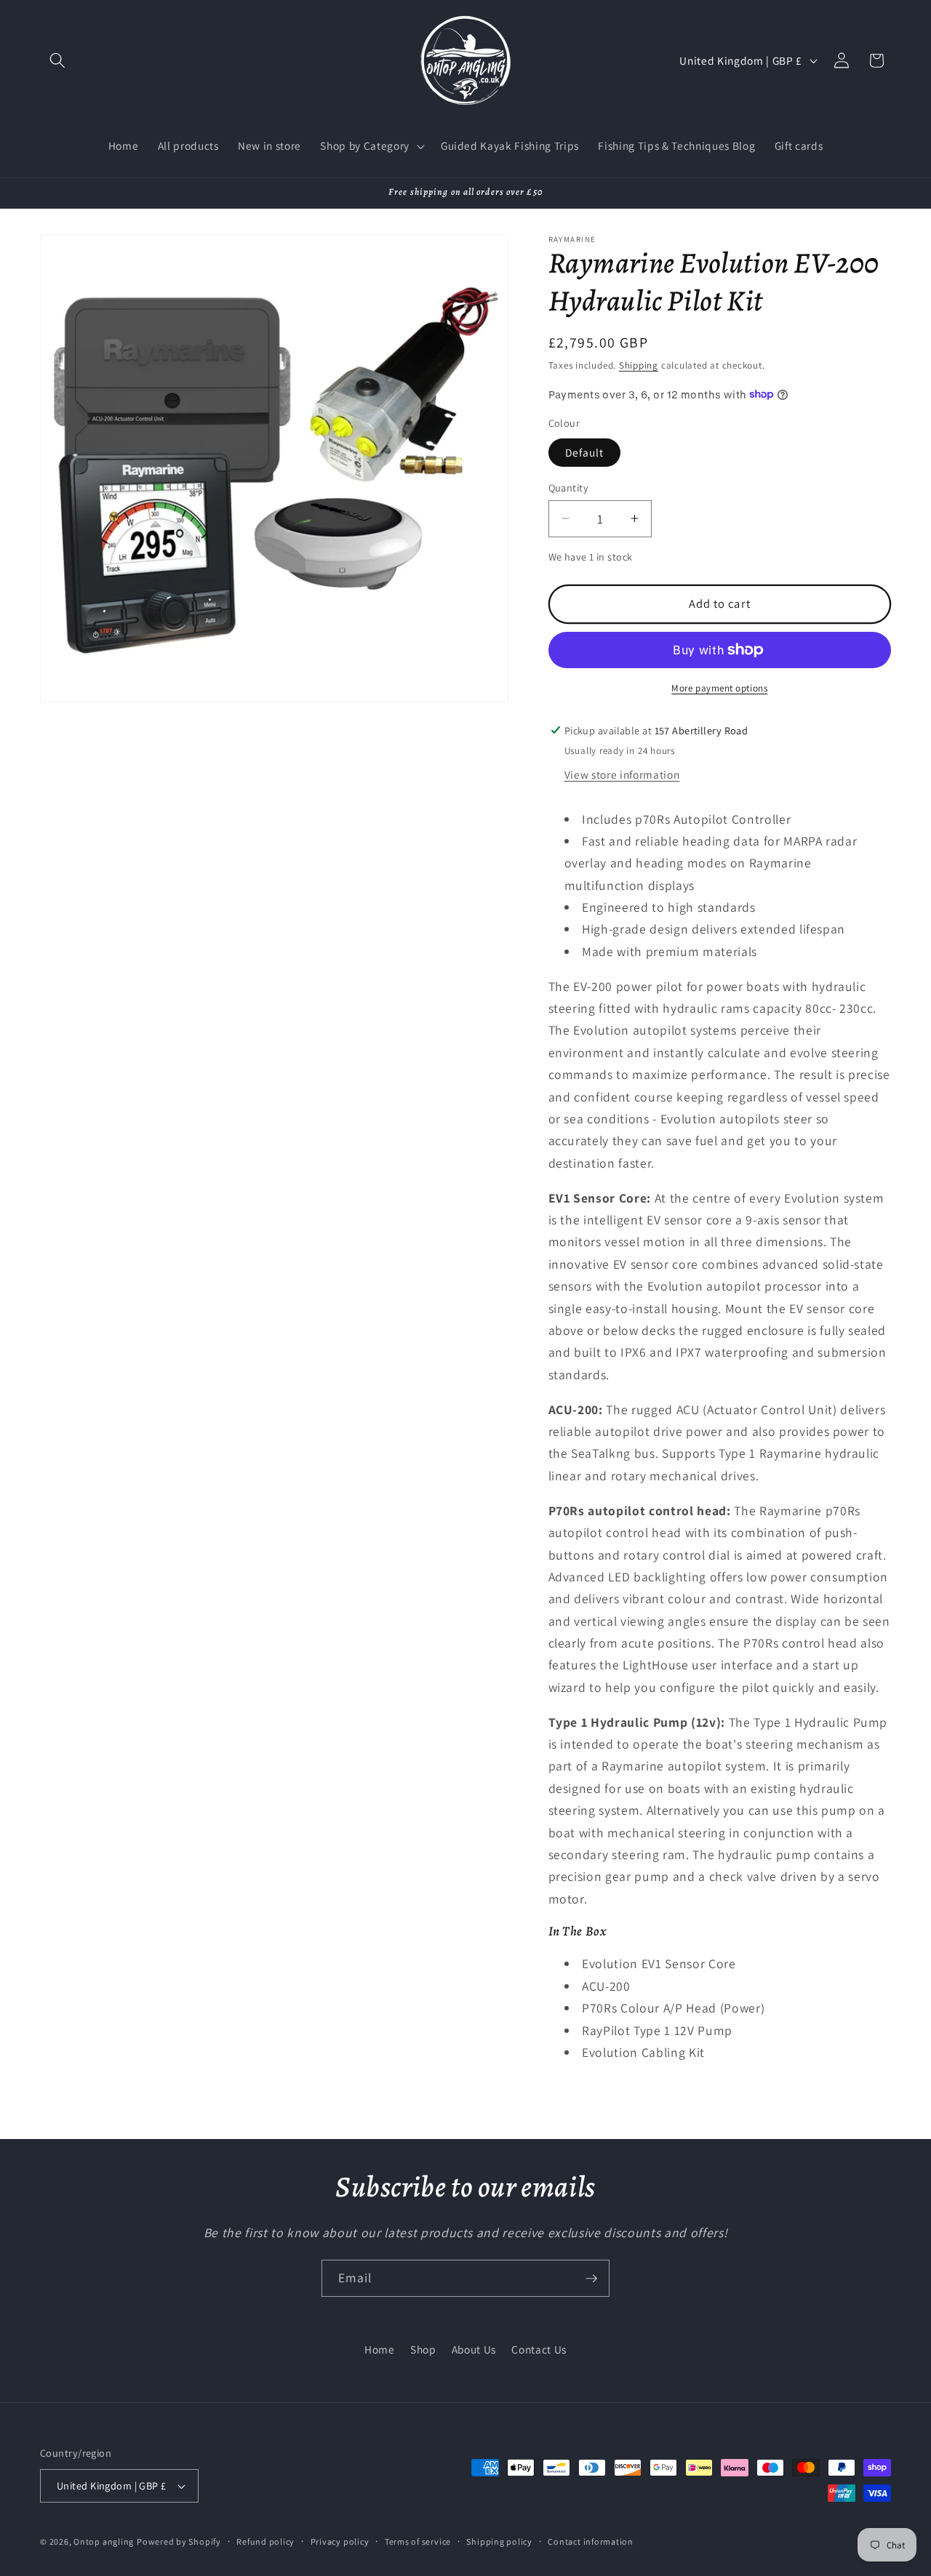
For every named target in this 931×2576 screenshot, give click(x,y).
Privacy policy (340, 2541)
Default (585, 452)
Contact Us (539, 2348)
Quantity (569, 487)
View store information (622, 774)
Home (380, 2348)
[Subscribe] (591, 2279)
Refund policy (265, 2541)
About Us (474, 2348)
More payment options (719, 687)
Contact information (591, 2541)
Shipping (639, 365)
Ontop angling (104, 2541)
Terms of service (418, 2541)
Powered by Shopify (179, 2541)
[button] (57, 60)
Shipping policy (499, 2541)
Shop (423, 2348)
